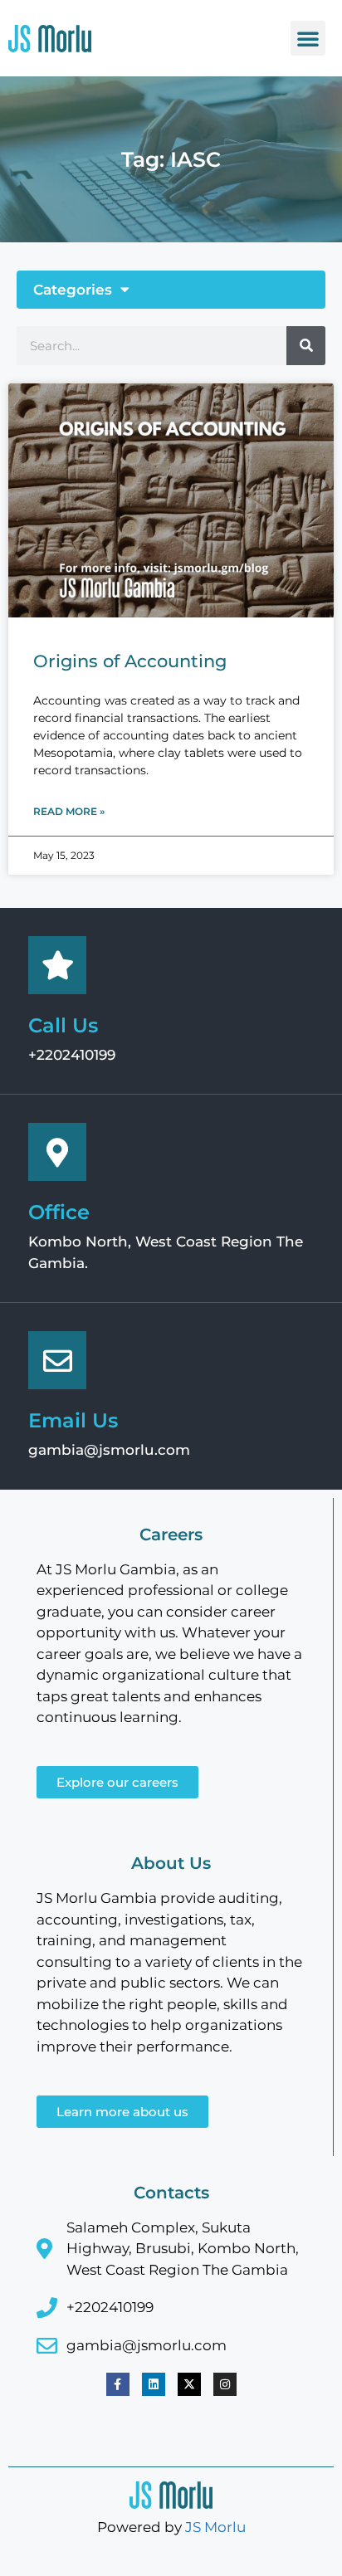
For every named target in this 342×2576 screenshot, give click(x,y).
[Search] (306, 346)
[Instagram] (225, 2384)
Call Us (63, 1025)
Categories (73, 290)
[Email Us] (57, 1360)
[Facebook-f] (118, 2384)
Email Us (73, 1420)
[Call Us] (57, 965)
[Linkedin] (154, 2384)
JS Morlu (215, 2527)
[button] (308, 38)
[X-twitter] (189, 2384)
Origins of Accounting (130, 661)
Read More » (69, 811)
